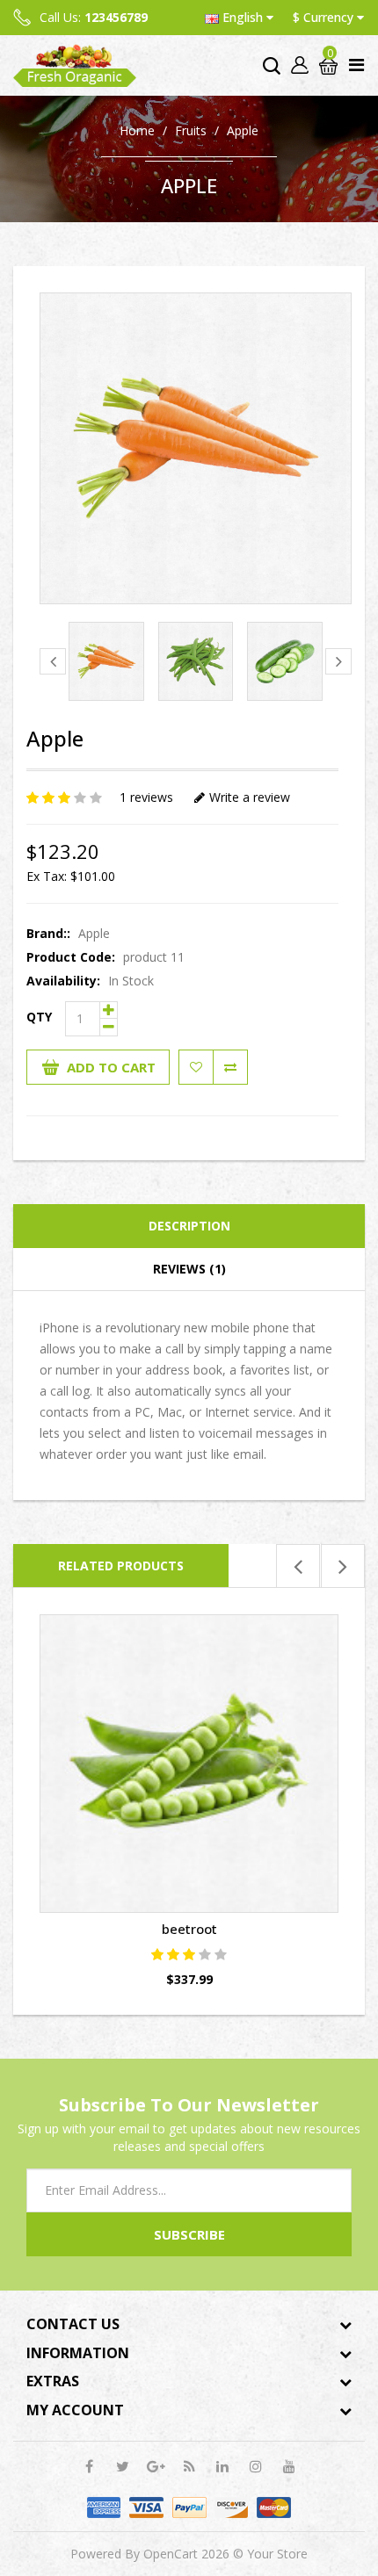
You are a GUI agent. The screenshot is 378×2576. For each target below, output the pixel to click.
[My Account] (298, 65)
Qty (39, 1017)
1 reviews (146, 797)
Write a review (250, 797)
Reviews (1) (189, 1269)
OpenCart (171, 2554)
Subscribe (189, 2234)
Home (137, 130)
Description (189, 1226)
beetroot (189, 1929)
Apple (243, 130)
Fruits (191, 130)
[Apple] (196, 448)
